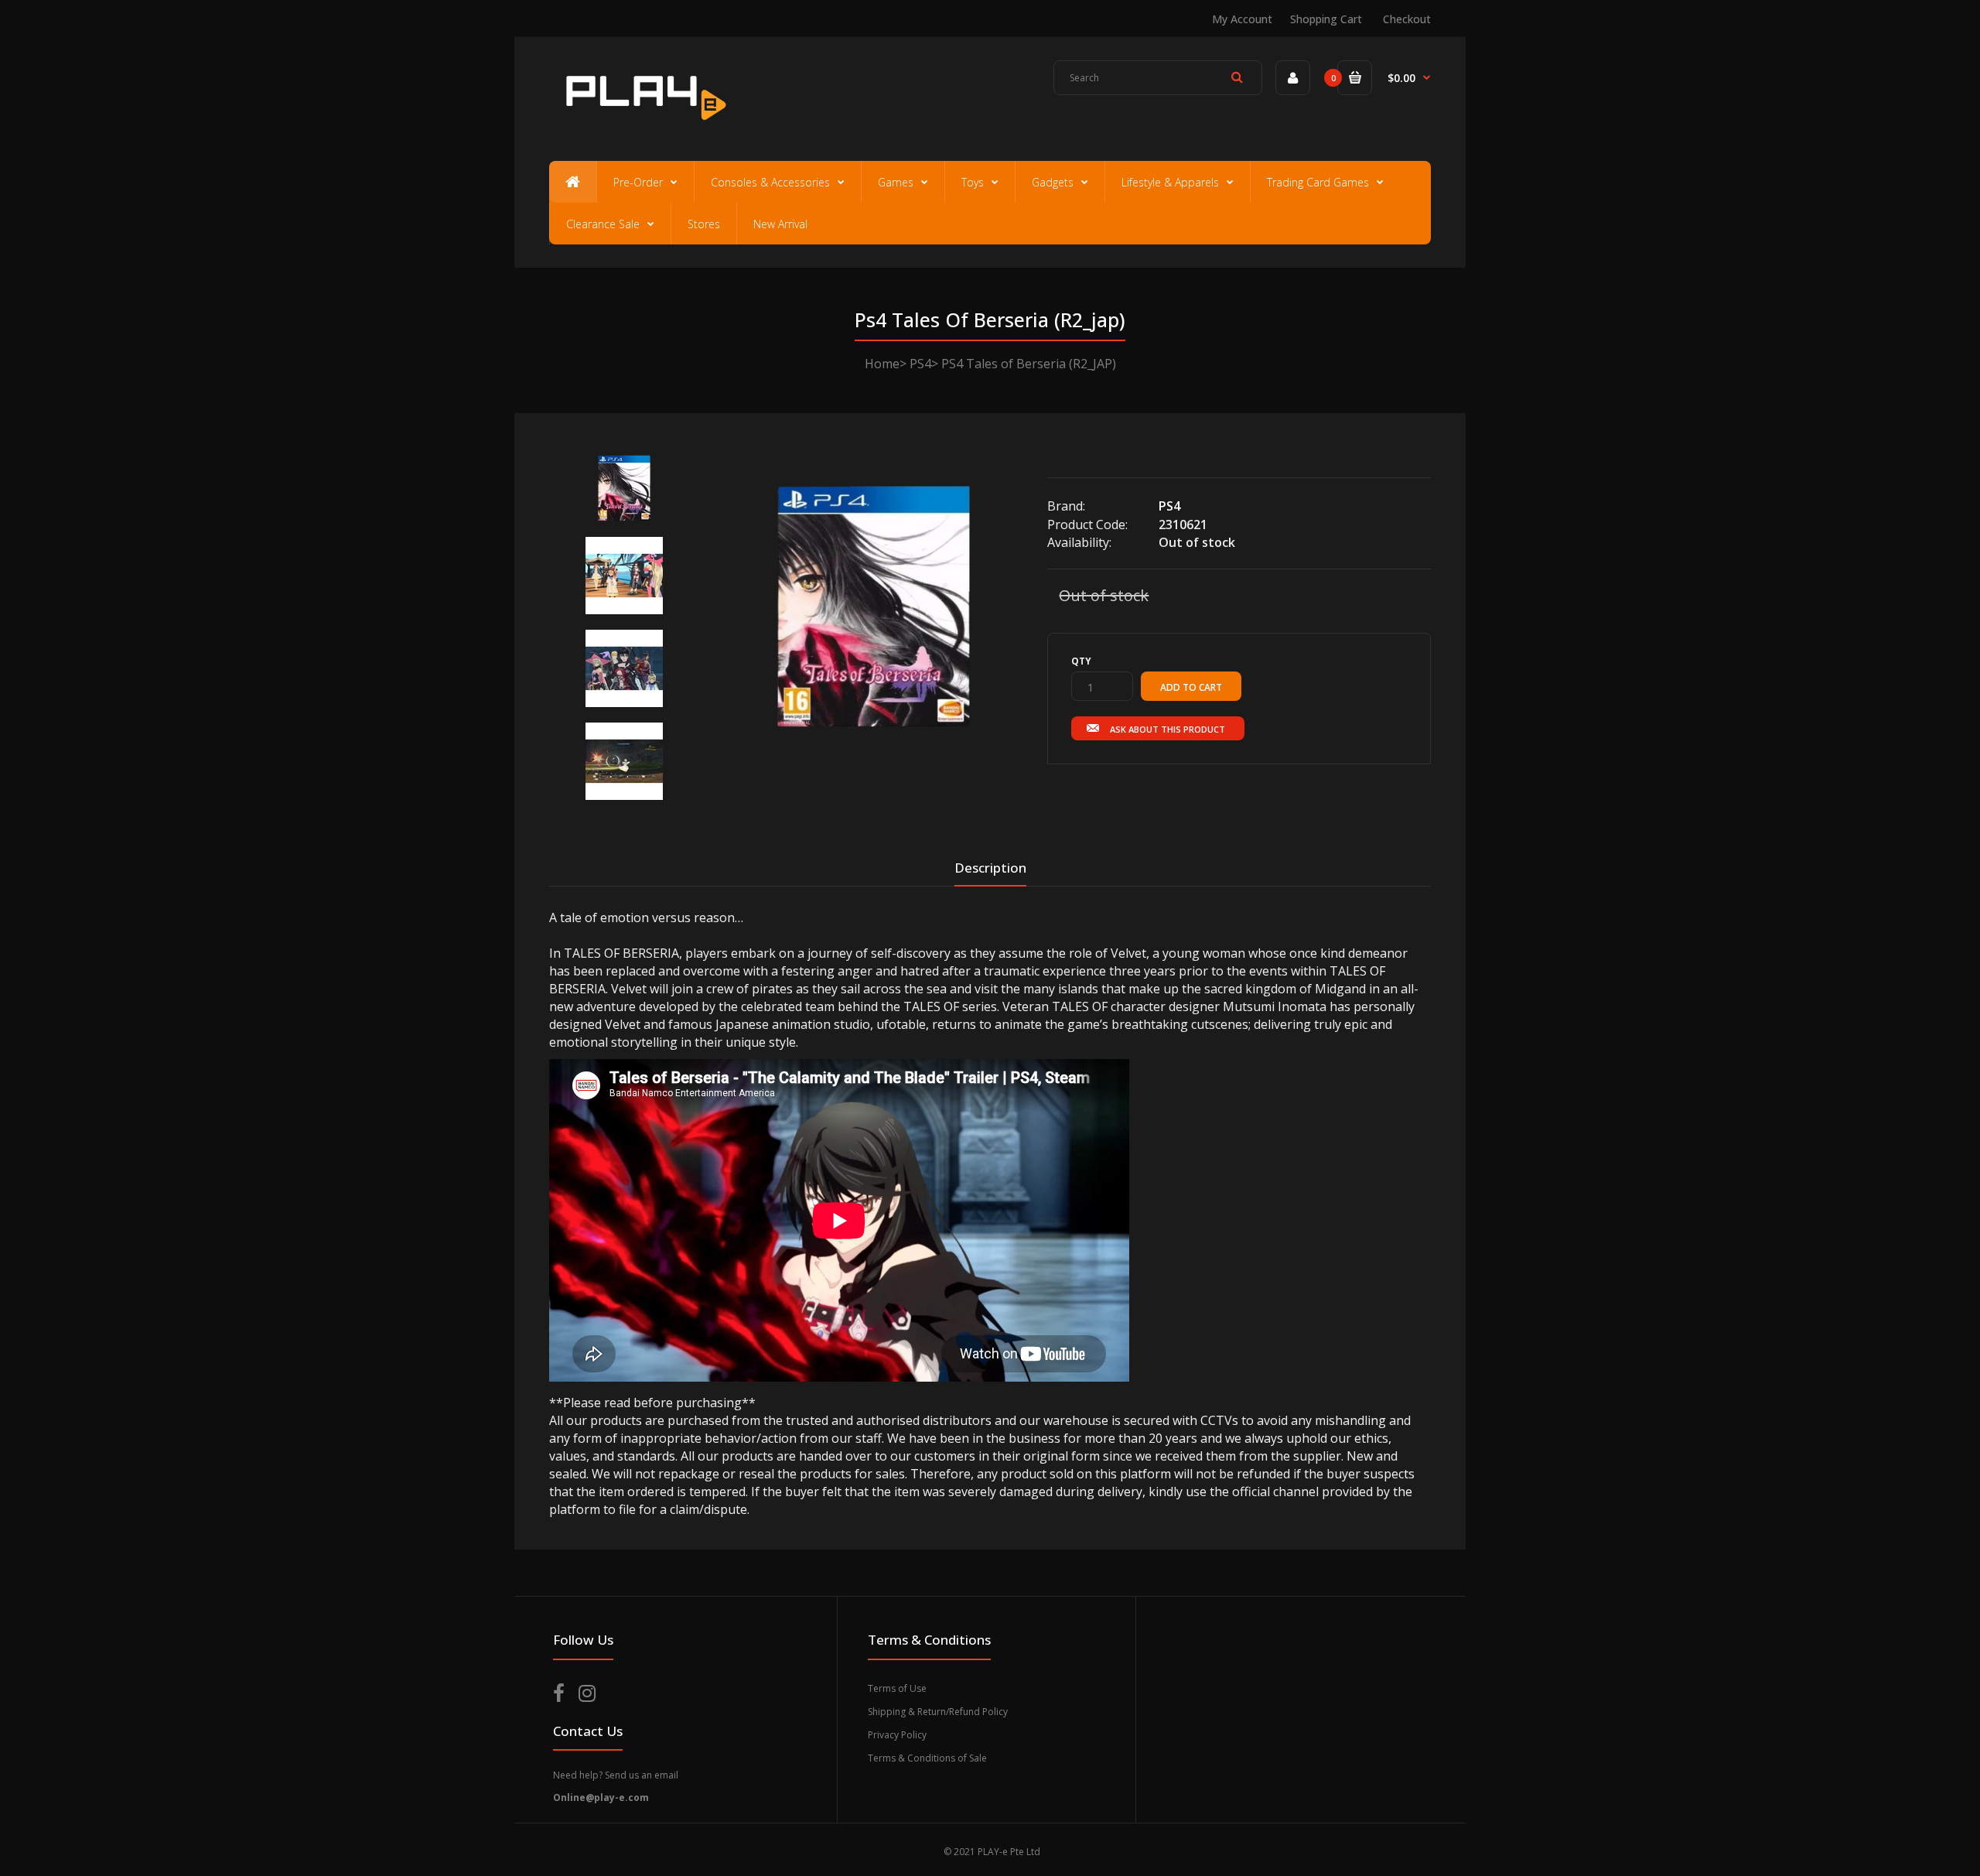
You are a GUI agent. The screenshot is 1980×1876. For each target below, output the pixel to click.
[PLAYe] (643, 128)
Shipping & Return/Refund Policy (938, 1712)
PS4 (920, 364)
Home (882, 364)
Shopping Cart (1326, 19)
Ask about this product (1168, 729)
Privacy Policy (897, 1735)
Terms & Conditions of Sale (927, 1758)
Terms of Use (897, 1688)
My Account (1242, 19)
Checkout (1407, 19)
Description (990, 868)
